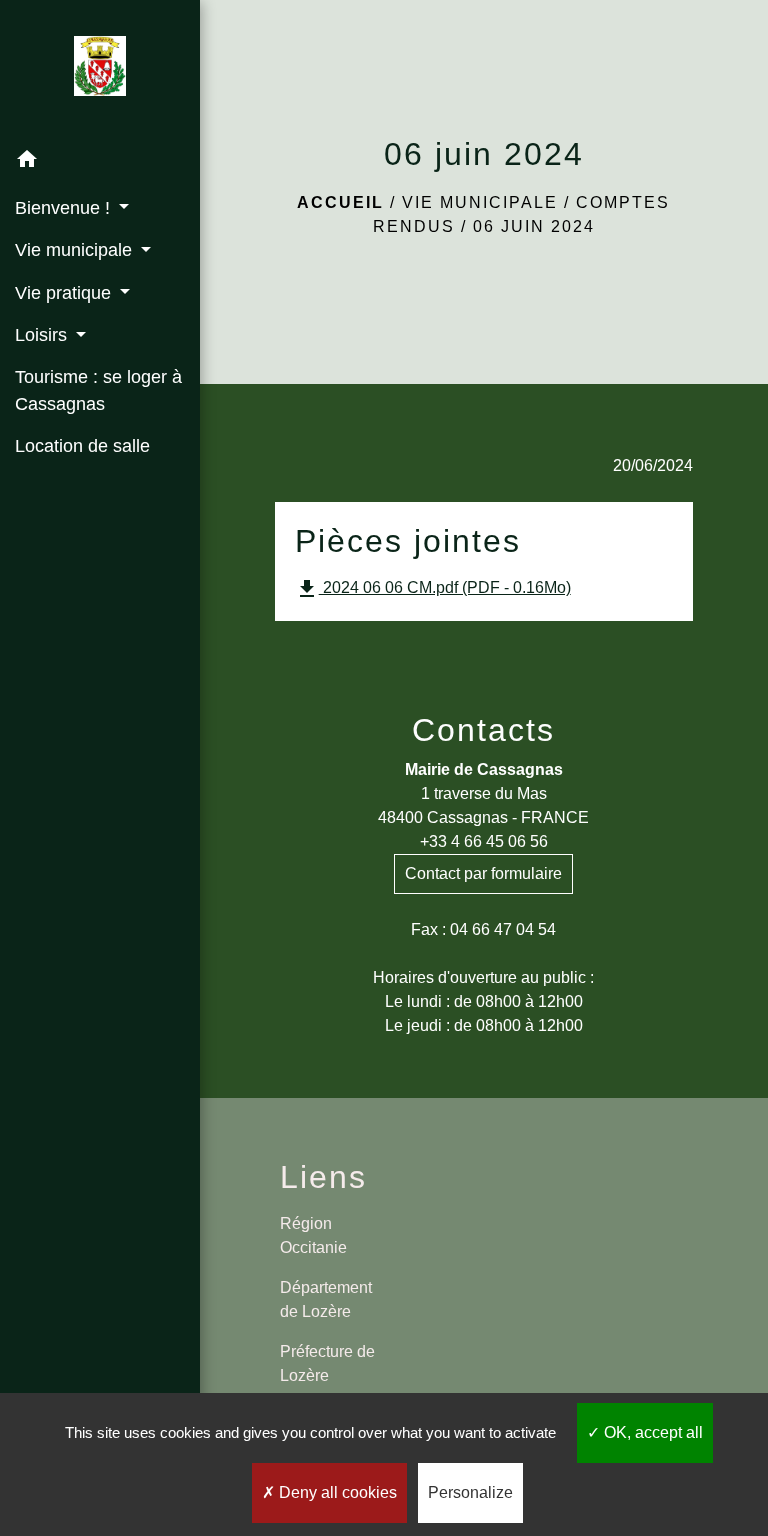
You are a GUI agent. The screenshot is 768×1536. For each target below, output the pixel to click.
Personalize (470, 1492)
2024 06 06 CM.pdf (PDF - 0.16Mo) (433, 589)
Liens (323, 1177)
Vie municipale (480, 202)
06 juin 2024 (534, 226)
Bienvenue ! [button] (65, 208)
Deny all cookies (336, 1492)
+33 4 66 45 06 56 (484, 841)
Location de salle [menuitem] (82, 446)
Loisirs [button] (43, 335)
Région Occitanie (313, 1235)
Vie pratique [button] (65, 293)
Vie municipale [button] (76, 250)
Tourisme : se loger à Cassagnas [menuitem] (98, 390)
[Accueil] (100, 70)
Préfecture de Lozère (327, 1363)
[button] (100, 162)
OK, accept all (651, 1432)
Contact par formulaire (483, 873)
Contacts (483, 730)
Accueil (340, 202)
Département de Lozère (326, 1299)
